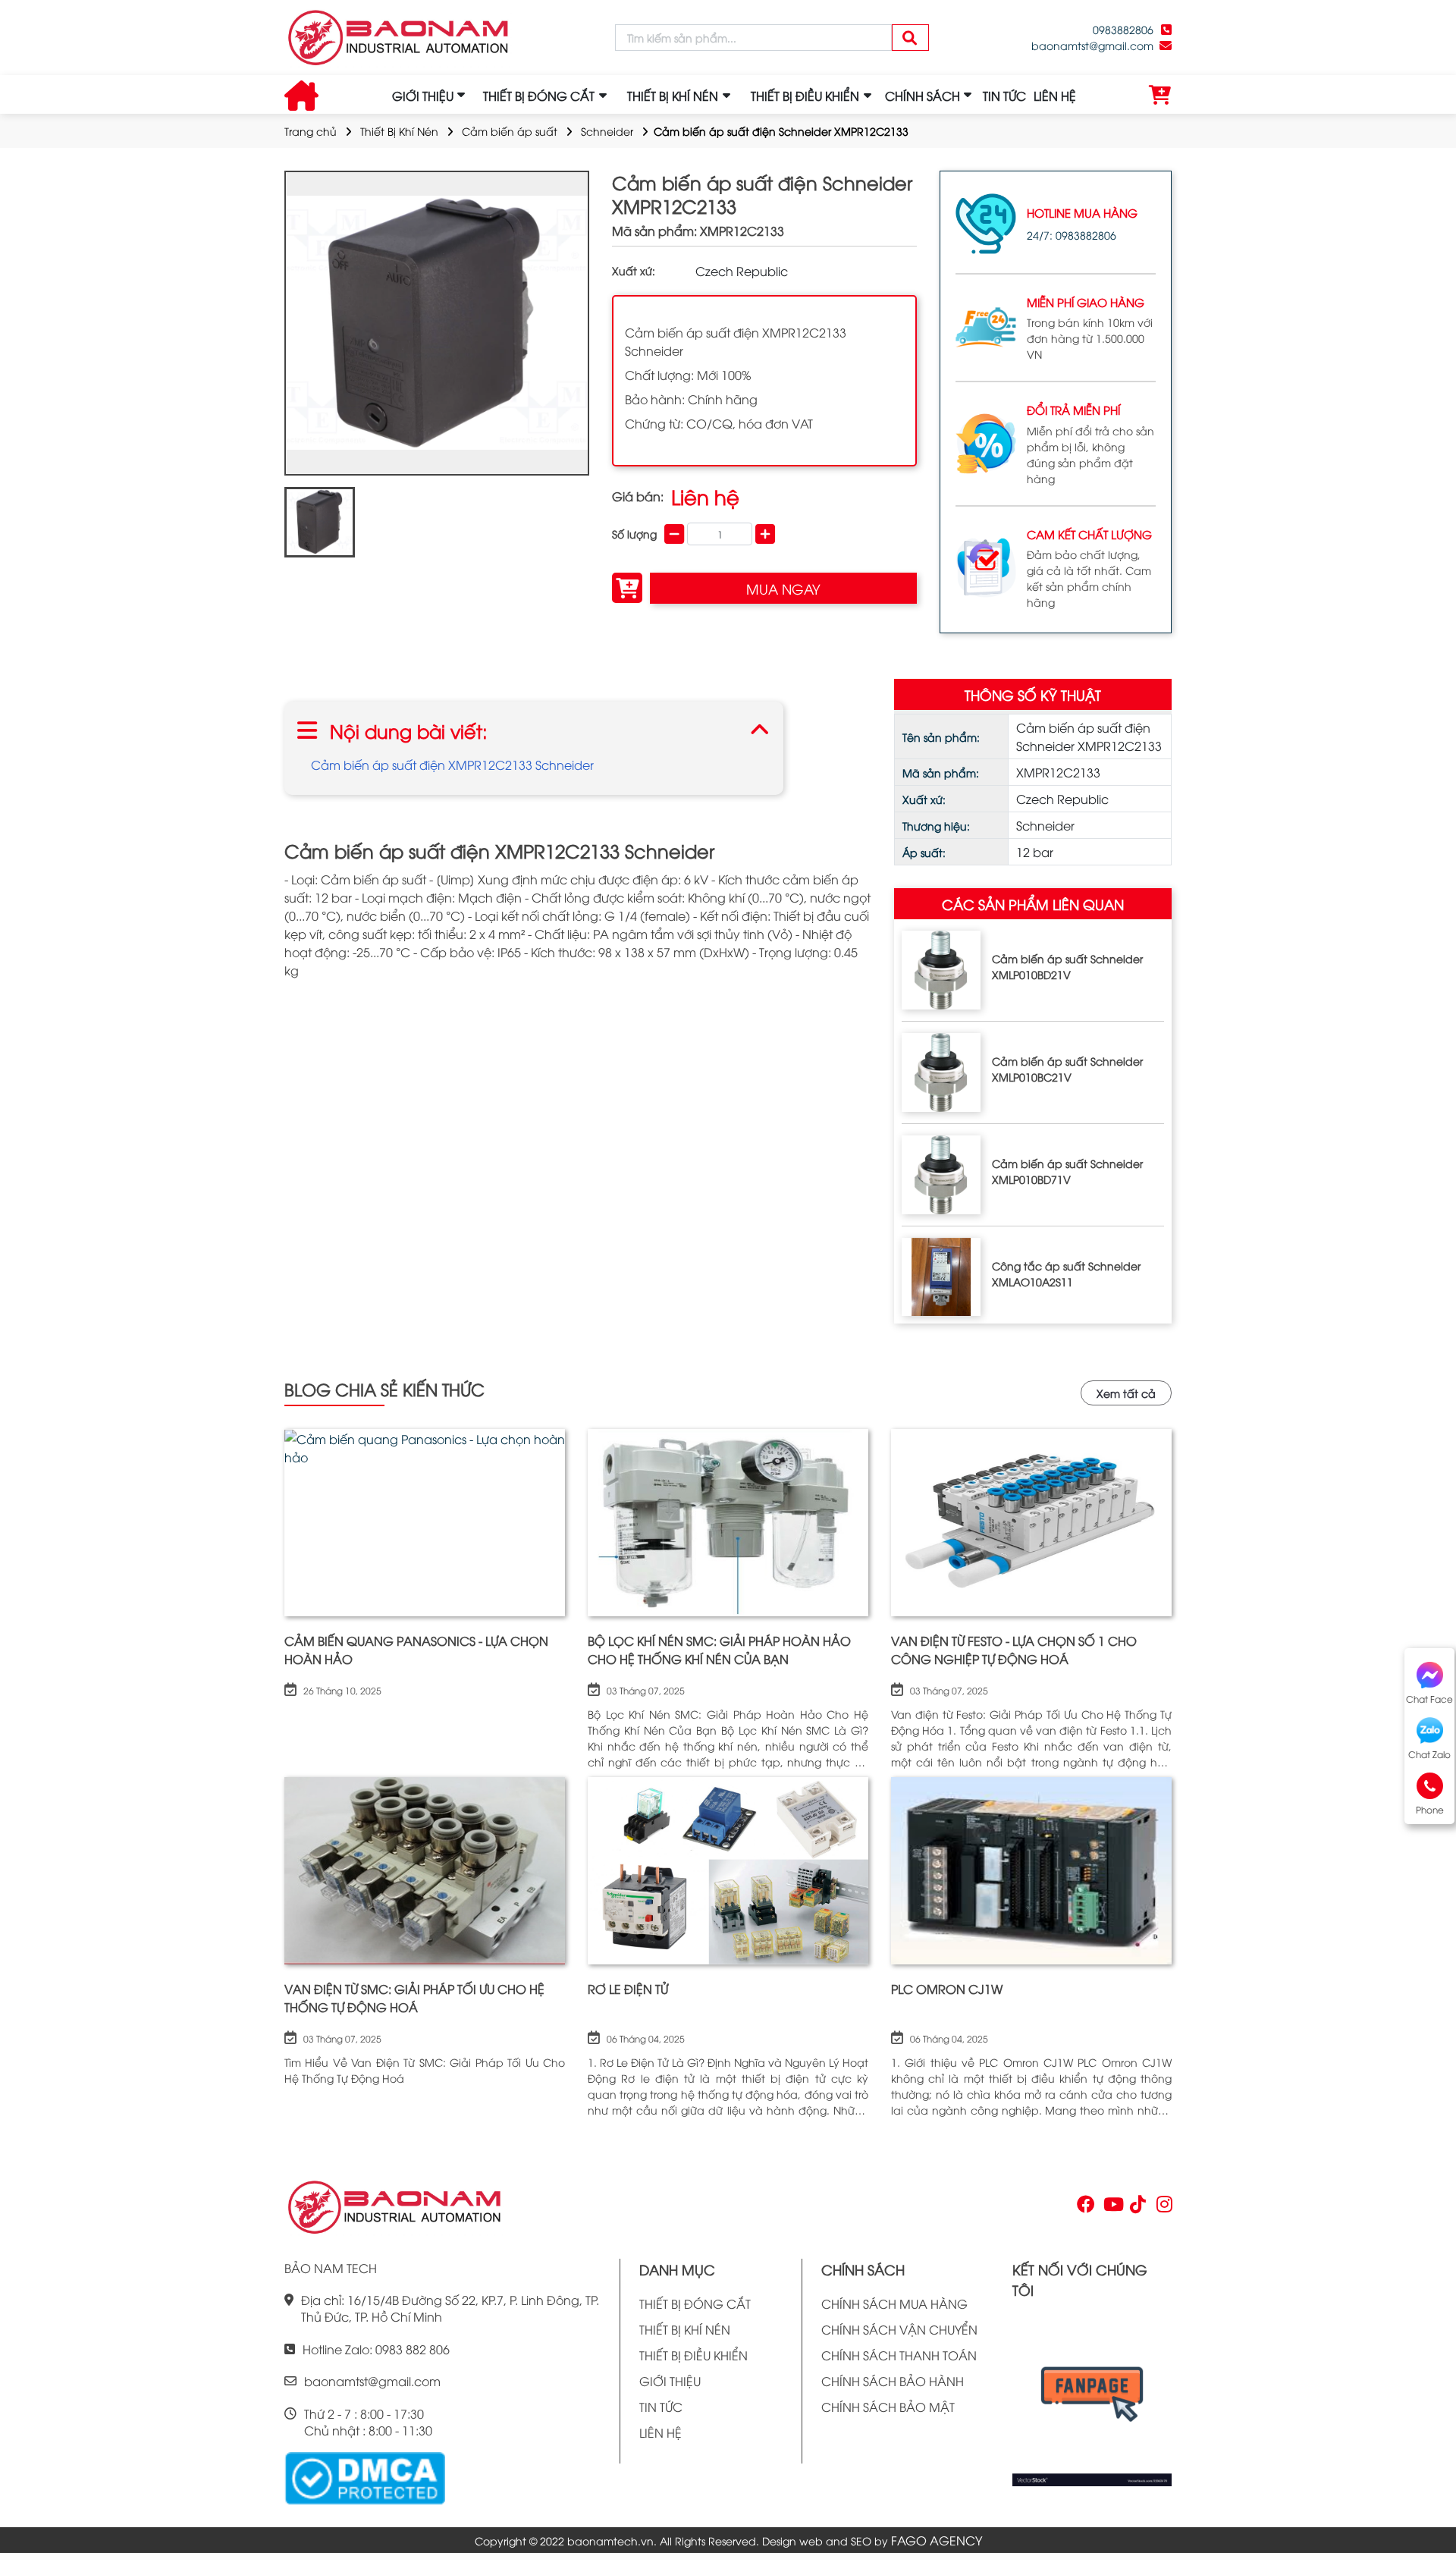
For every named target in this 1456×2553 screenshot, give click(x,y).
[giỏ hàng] (1160, 96)
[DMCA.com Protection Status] (365, 2476)
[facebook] (1092, 2399)
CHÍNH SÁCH (923, 96)
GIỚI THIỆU (423, 96)
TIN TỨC (1004, 96)
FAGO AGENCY (937, 2540)
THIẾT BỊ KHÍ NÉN (685, 2329)
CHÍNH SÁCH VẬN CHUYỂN (899, 2329)
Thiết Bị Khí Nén (399, 131)
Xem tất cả (1126, 1393)
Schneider (607, 131)
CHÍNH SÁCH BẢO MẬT (888, 2407)
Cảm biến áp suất (510, 131)
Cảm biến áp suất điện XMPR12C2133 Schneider (452, 765)
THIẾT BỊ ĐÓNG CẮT (695, 2303)
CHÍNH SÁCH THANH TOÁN (899, 2355)
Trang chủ (311, 131)
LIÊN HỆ (1055, 96)
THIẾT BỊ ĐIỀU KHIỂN (693, 2355)
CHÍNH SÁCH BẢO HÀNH (893, 2381)
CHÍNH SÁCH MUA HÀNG (894, 2303)
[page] (1084, 2207)
